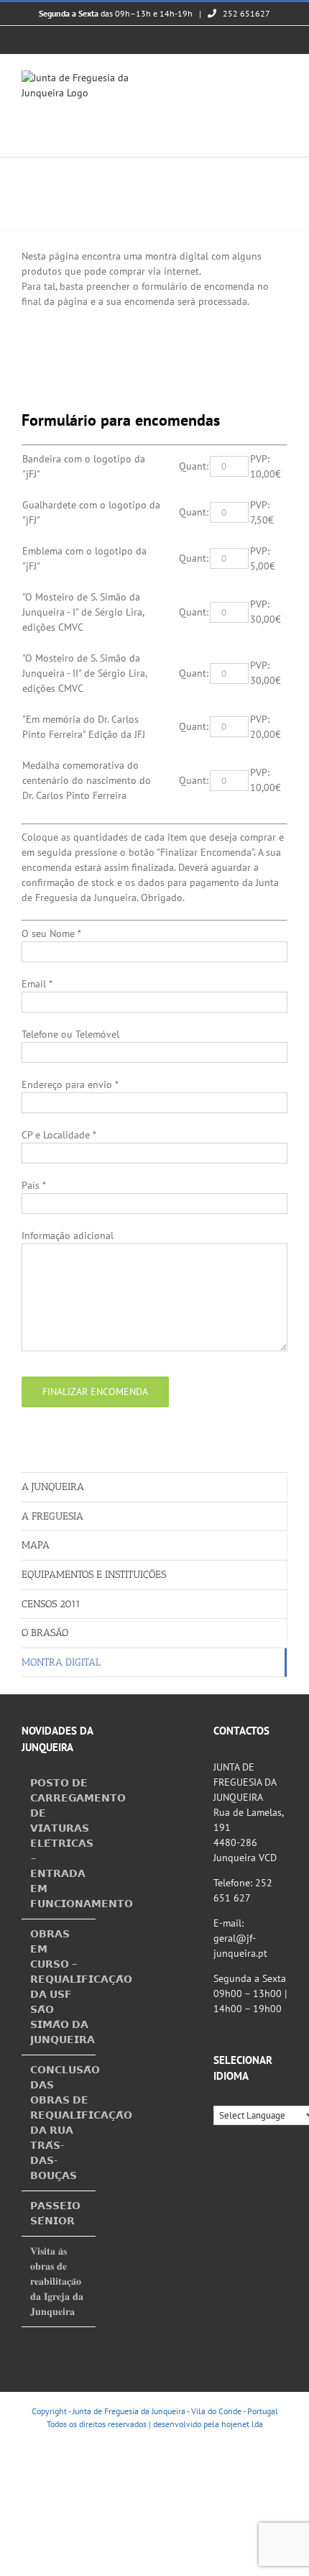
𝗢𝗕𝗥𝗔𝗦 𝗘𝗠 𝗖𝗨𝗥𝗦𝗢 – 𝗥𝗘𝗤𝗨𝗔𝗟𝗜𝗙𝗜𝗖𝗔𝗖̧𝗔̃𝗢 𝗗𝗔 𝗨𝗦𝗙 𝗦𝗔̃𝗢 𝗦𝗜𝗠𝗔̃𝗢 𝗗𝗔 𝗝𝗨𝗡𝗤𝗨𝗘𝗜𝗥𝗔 (59, 1987)
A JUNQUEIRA (53, 1487)
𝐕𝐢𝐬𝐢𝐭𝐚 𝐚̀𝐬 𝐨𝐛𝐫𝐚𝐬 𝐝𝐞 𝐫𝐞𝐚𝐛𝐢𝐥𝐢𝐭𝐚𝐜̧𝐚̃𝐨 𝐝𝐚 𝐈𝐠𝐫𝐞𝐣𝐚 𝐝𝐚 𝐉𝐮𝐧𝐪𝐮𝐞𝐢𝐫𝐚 (57, 2281)
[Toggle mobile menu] (282, 78)
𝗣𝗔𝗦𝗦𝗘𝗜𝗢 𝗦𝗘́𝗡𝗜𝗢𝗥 (55, 2213)
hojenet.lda (242, 2424)
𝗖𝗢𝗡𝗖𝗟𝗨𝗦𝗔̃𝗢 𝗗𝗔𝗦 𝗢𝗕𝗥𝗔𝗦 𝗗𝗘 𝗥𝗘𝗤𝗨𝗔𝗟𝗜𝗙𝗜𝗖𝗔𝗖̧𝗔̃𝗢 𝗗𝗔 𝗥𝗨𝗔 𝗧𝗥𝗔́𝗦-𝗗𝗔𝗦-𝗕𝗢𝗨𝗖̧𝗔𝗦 (59, 2123)
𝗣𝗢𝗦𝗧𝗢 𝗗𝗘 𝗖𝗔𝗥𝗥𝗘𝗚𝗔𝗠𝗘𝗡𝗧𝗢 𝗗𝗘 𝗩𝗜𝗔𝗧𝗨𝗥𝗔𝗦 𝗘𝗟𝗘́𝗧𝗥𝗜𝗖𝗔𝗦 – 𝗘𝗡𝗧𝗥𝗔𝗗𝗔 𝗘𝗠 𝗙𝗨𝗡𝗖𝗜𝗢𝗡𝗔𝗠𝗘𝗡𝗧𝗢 (59, 1843)
